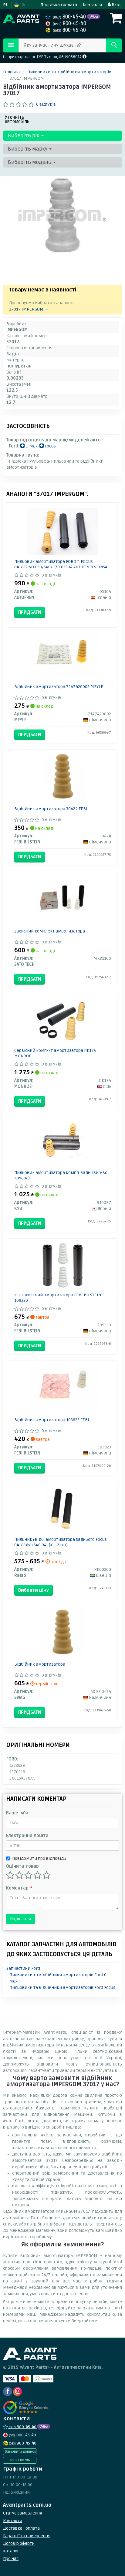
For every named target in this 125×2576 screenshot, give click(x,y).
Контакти (92, 5)
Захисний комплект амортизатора (50, 931)
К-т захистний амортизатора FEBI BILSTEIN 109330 (58, 1298)
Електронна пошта (27, 1836)
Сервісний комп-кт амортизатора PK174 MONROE (55, 1053)
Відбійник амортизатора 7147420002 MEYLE (59, 687)
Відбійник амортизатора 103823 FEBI (52, 1420)
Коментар (19, 1888)
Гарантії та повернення (27, 2536)
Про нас (11, 2559)
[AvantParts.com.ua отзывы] (27, 2408)
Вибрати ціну (34, 1590)
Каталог (11, 2551)
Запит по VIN (20, 2460)
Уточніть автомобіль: (18, 119)
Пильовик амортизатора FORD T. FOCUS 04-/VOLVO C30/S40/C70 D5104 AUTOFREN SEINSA (61, 564)
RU (6, 5)
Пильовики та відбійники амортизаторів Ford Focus (62, 1988)
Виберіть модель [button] (30, 162)
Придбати (30, 612)
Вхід (116, 5)
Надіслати (20, 1919)
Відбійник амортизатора (40, 1664)
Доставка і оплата (59, 5)
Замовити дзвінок (20, 2452)
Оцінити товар (22, 1866)
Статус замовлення (23, 2513)
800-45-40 (70, 17)
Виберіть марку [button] (28, 149)
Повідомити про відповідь (39, 1858)
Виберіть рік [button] (24, 136)
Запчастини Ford (23, 1968)
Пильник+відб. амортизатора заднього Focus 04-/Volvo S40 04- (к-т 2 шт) (61, 1542)
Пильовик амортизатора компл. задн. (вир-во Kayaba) (61, 1175)
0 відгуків (46, 104)
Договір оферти (19, 2543)
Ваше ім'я (17, 1813)
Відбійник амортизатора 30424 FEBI (51, 809)
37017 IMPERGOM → (29, 309)
